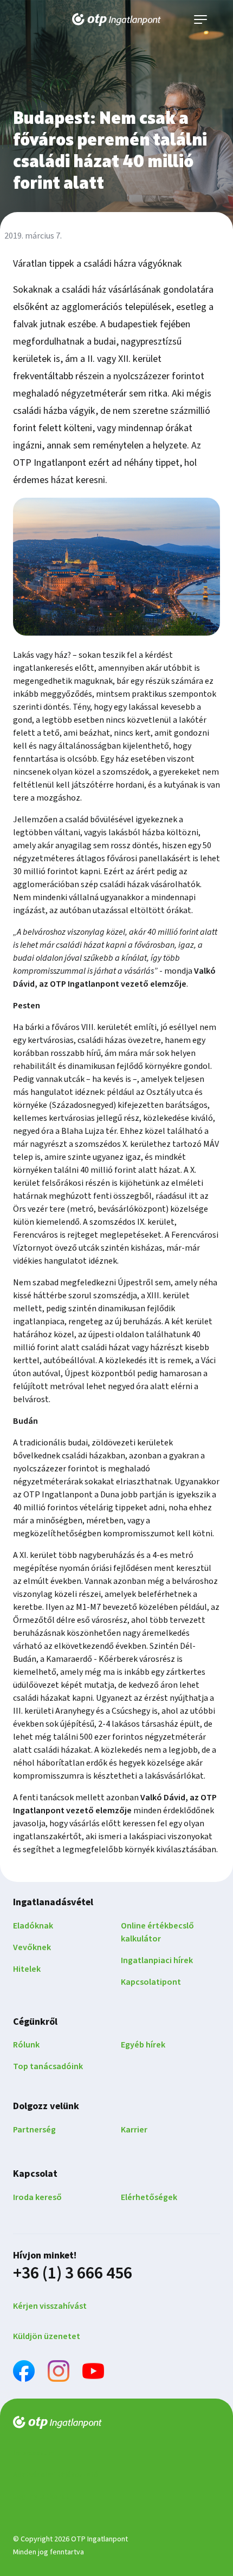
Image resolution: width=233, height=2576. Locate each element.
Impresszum (34, 2453)
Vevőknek (32, 1947)
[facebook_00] (24, 2373)
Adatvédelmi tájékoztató (56, 2475)
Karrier (134, 2130)
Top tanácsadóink (48, 2066)
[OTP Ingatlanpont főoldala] (116, 19)
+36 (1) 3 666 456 (73, 2273)
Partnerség (34, 2130)
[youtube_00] (93, 2373)
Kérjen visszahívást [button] (50, 2306)
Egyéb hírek (143, 2045)
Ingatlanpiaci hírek (157, 1960)
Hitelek (27, 1969)
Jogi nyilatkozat (41, 2496)
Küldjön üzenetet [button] (47, 2336)
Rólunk (26, 2045)
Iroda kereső (37, 2197)
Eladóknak (33, 1926)
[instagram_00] (59, 2373)
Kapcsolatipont (151, 1982)
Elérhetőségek (149, 2197)
